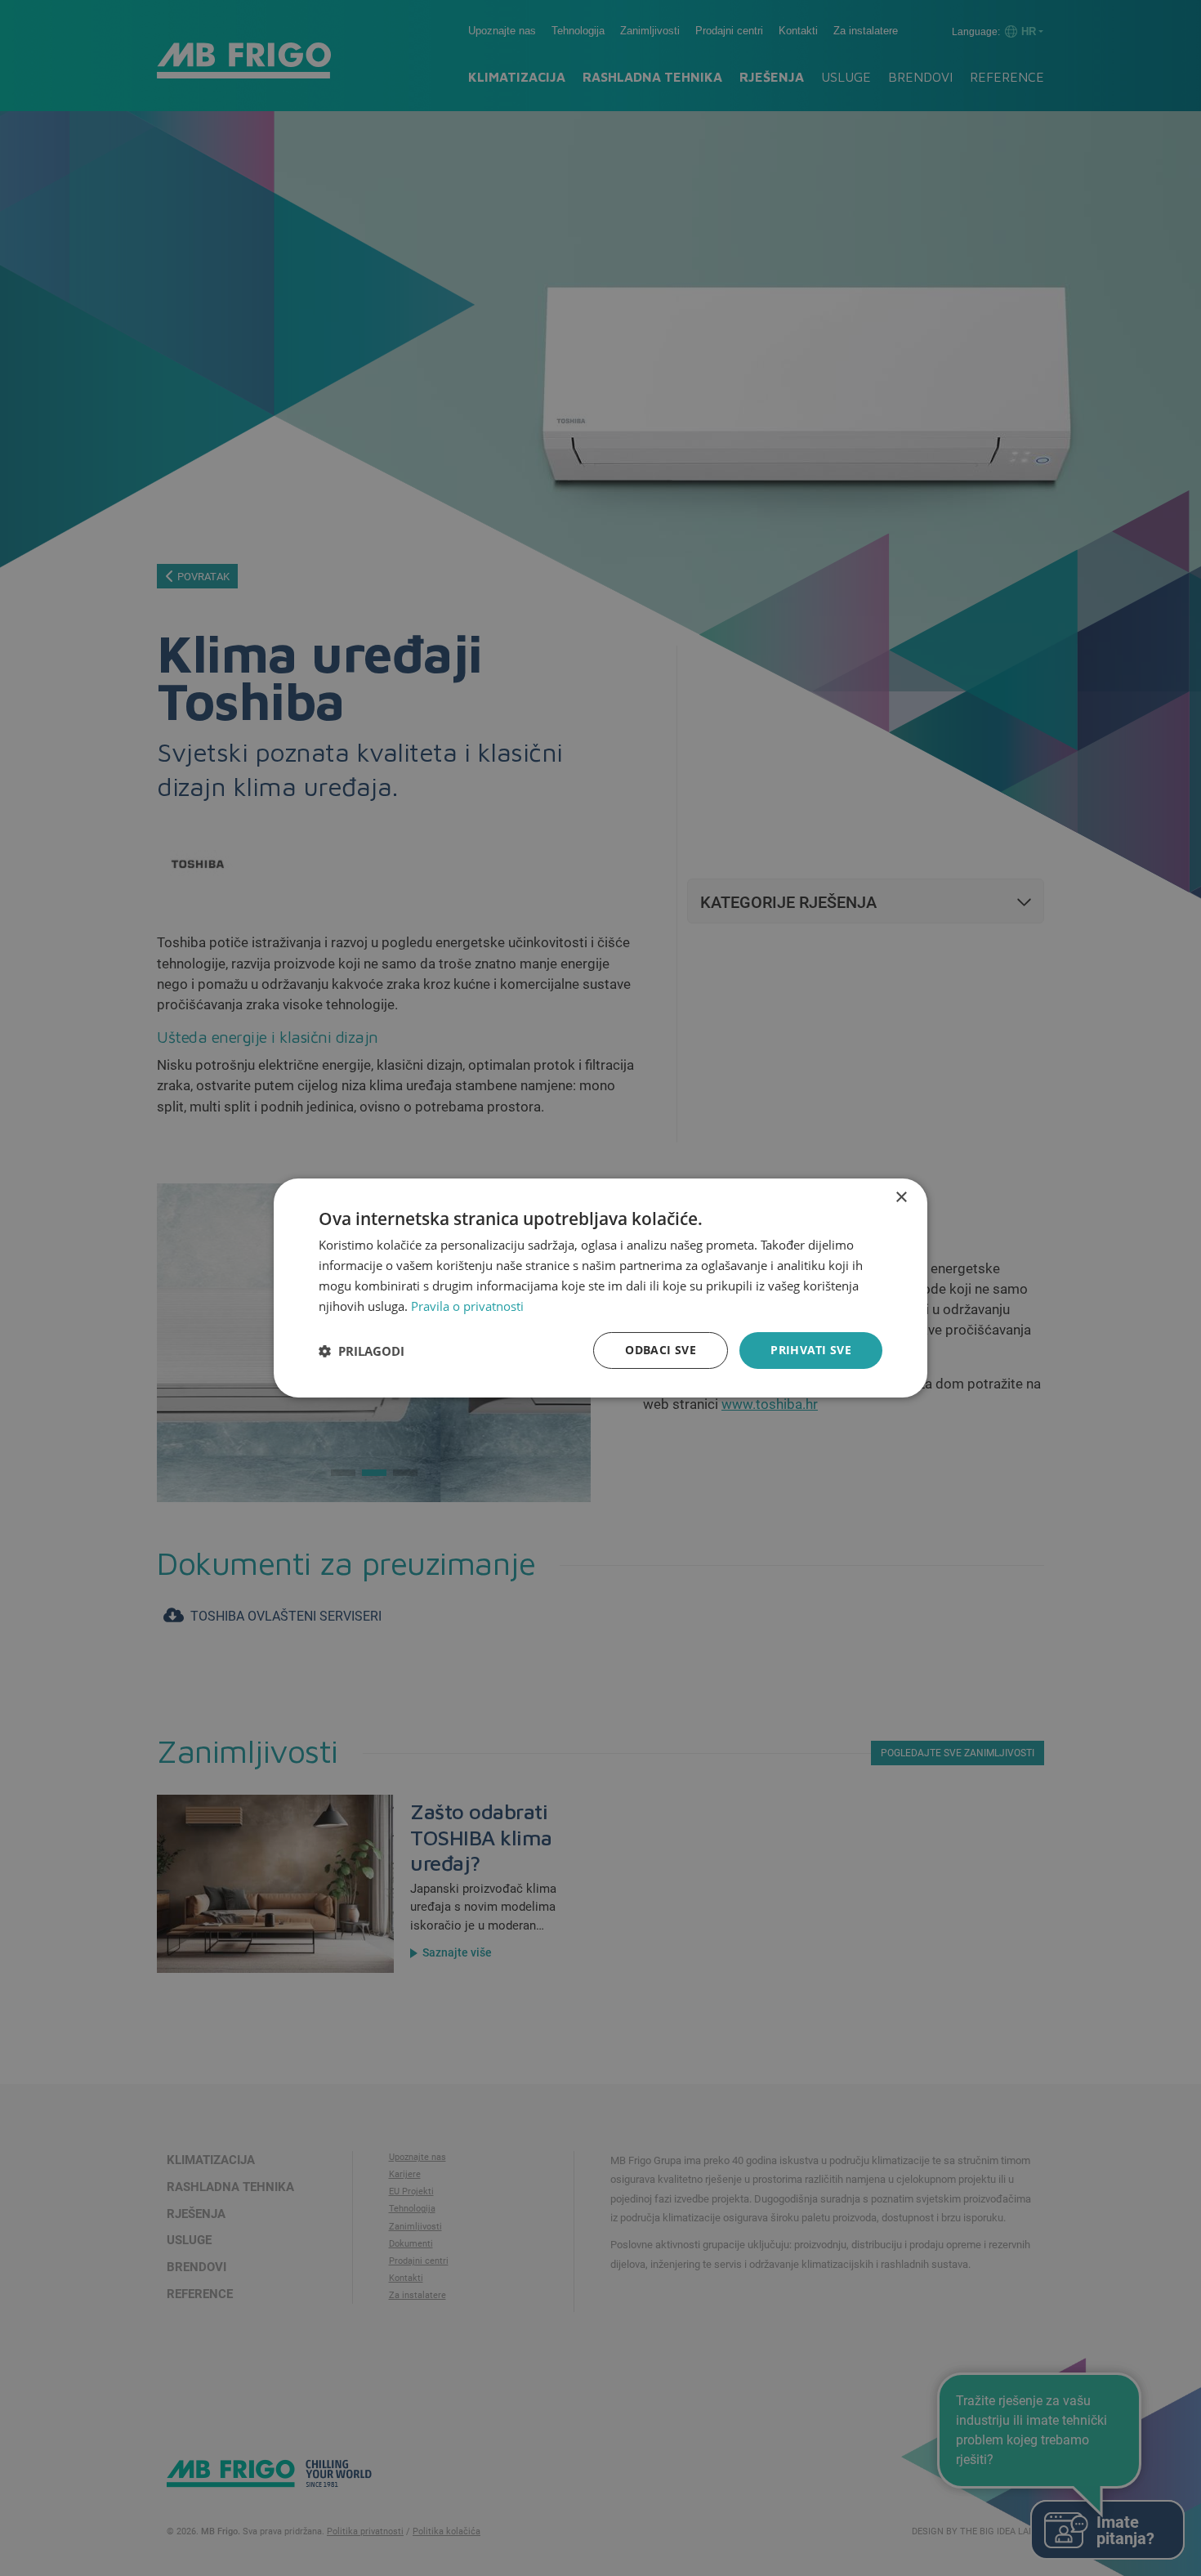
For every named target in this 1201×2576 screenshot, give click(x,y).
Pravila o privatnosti (467, 1306)
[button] (362, 1351)
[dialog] (600, 1288)
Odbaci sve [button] (661, 1350)
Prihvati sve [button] (811, 1350)
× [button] (901, 1198)
